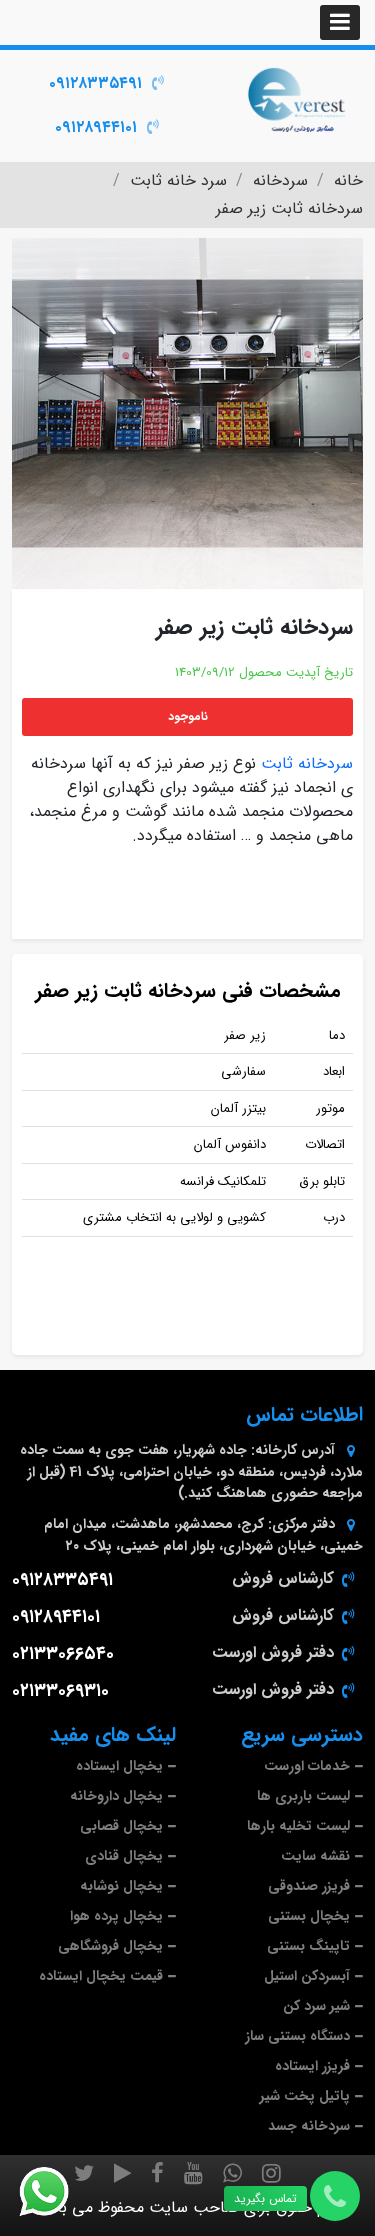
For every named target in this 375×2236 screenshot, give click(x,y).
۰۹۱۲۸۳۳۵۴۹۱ (95, 83)
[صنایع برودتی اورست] (297, 98)
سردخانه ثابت (307, 763)
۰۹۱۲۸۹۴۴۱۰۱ (96, 127)
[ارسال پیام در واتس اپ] (56, 2192)
